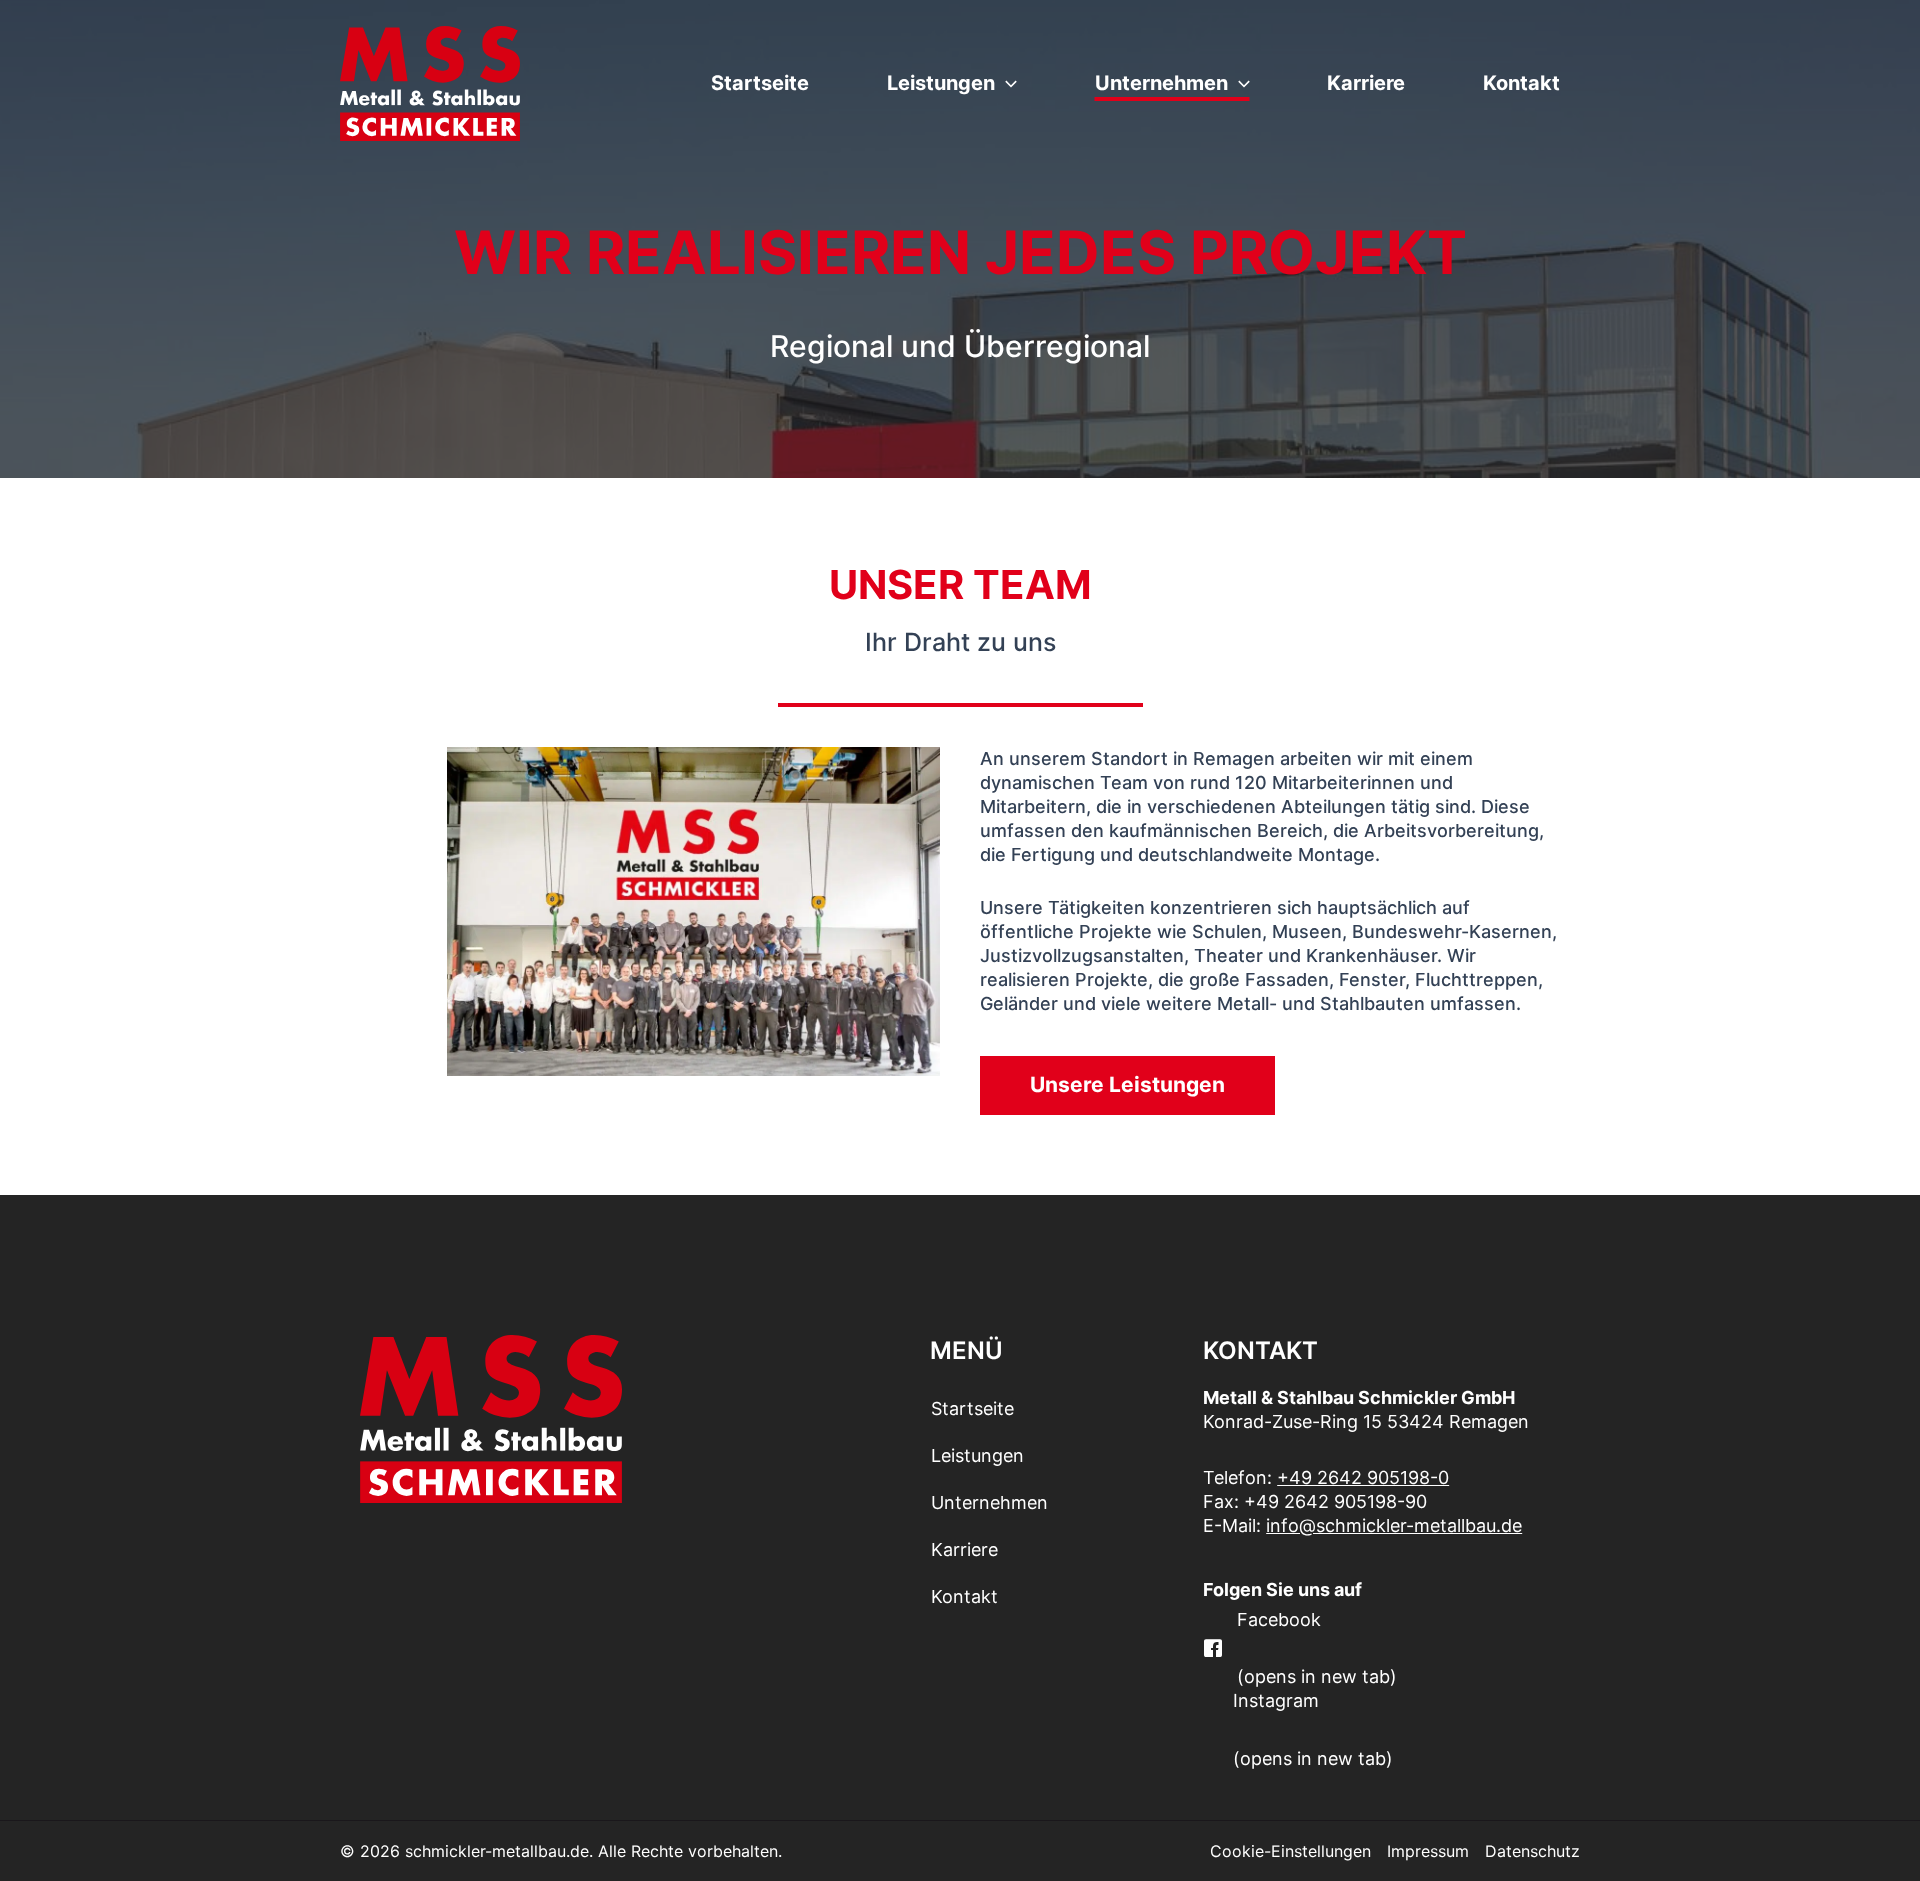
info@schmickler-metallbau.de (1394, 1525)
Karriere (1366, 83)
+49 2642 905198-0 (1363, 1477)
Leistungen (941, 83)
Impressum (1428, 1851)
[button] (1006, 83)
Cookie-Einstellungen (1290, 1851)
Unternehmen (1161, 83)
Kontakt (1521, 83)
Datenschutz (1532, 1851)
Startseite (760, 83)
